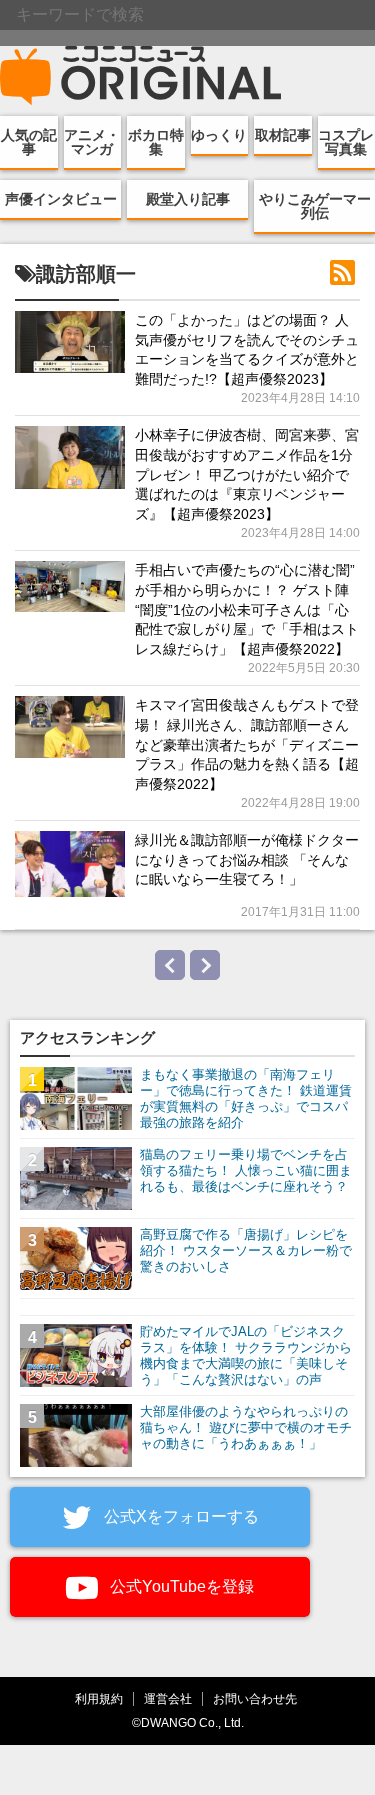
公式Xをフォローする (179, 1516)
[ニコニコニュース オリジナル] (141, 76)
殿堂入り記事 (188, 199)
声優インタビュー (61, 199)
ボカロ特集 (156, 142)
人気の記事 (29, 142)
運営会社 (168, 1698)
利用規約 (99, 1698)
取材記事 (283, 135)
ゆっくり (219, 135)
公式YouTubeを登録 (180, 1586)
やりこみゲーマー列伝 (315, 206)
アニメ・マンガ (92, 142)
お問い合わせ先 (255, 1698)
